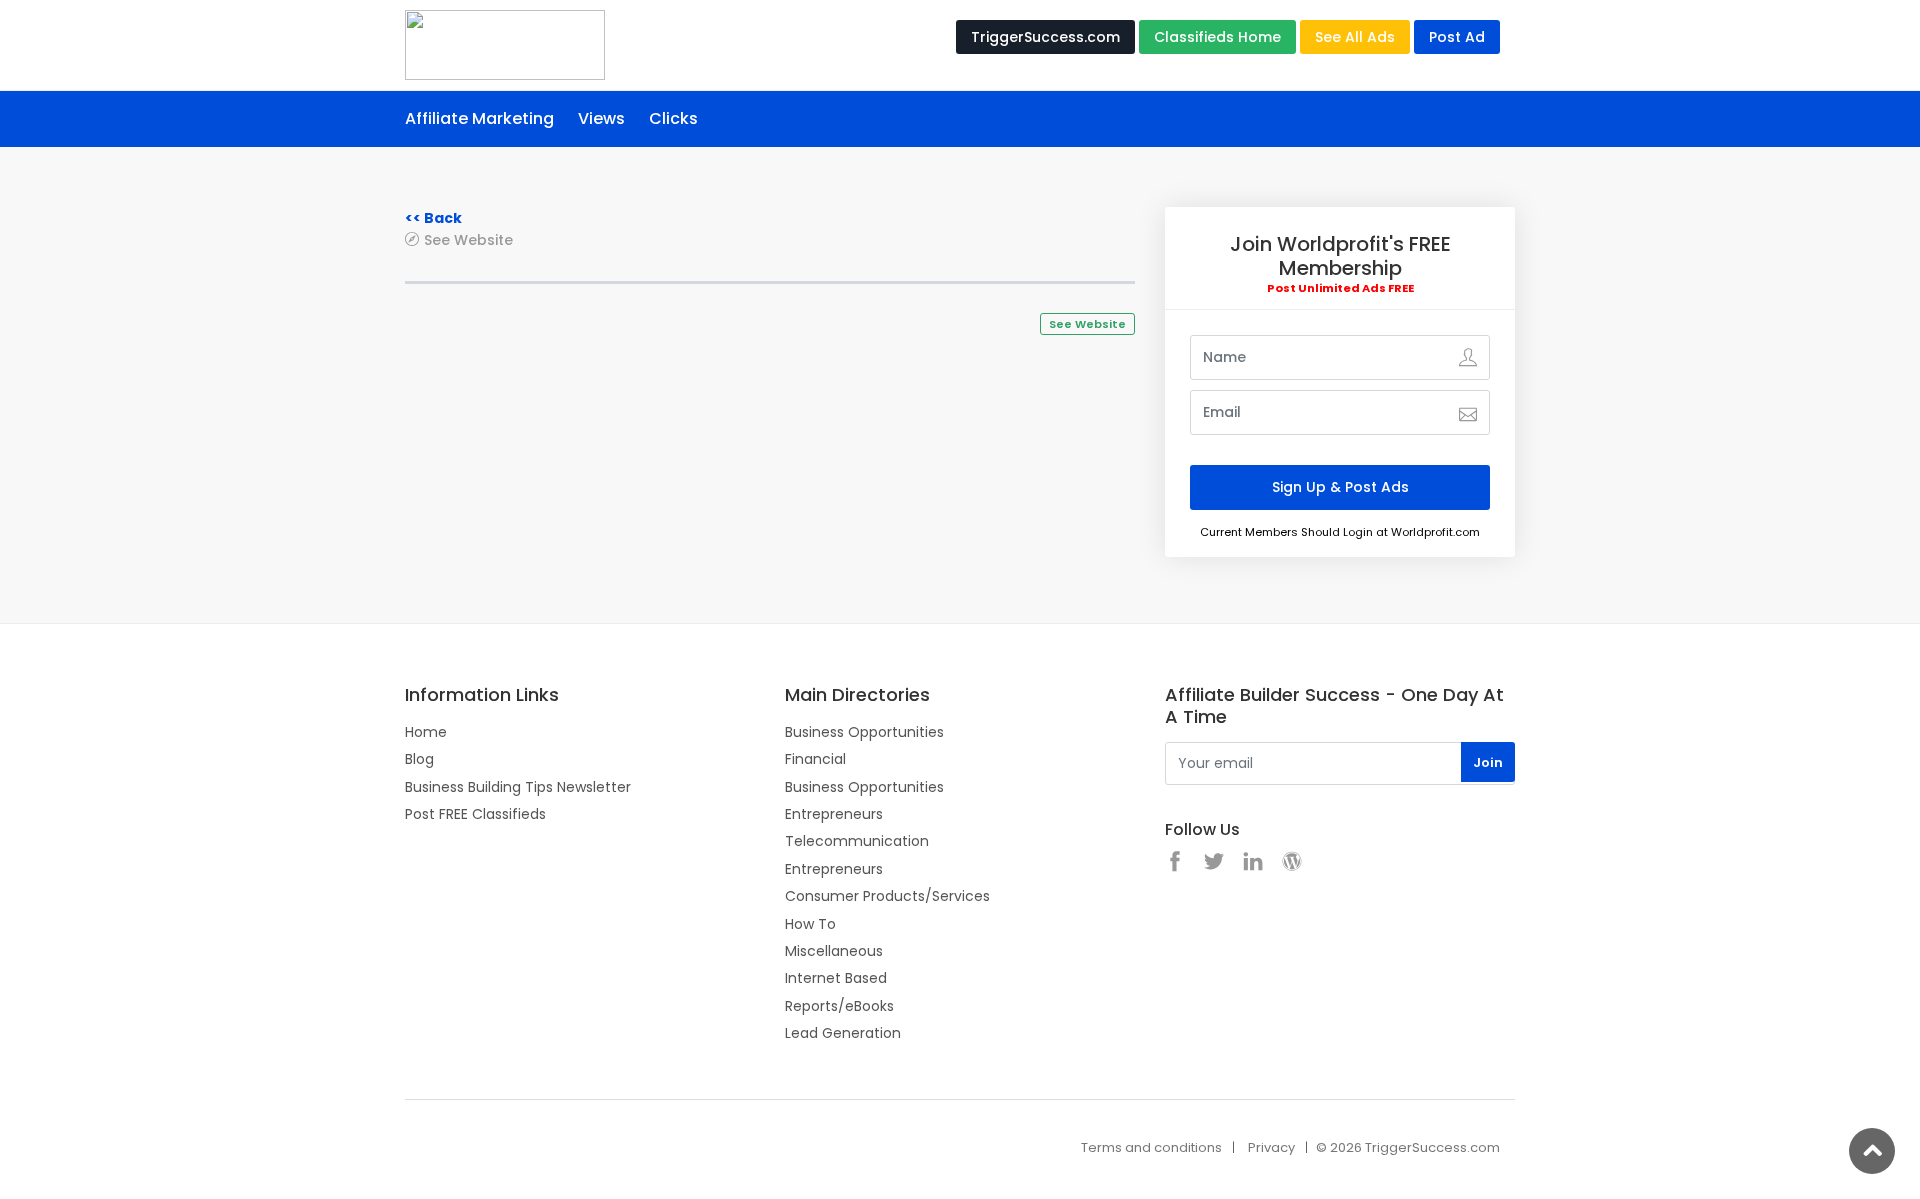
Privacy (1271, 1147)
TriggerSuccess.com (1045, 37)
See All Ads (1355, 37)
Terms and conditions (1151, 1147)
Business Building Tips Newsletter (518, 787)
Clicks (673, 118)
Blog (419, 759)
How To (810, 924)
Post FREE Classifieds (475, 814)
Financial (815, 759)
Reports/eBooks (839, 1006)
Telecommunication (857, 841)
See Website (468, 239)
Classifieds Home (1217, 37)
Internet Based (836, 978)
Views (601, 118)
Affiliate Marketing (479, 118)
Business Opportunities (864, 732)
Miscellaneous (834, 951)
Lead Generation (843, 1033)
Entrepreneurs (834, 814)
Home (426, 732)
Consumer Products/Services (887, 896)
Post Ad (1457, 37)
